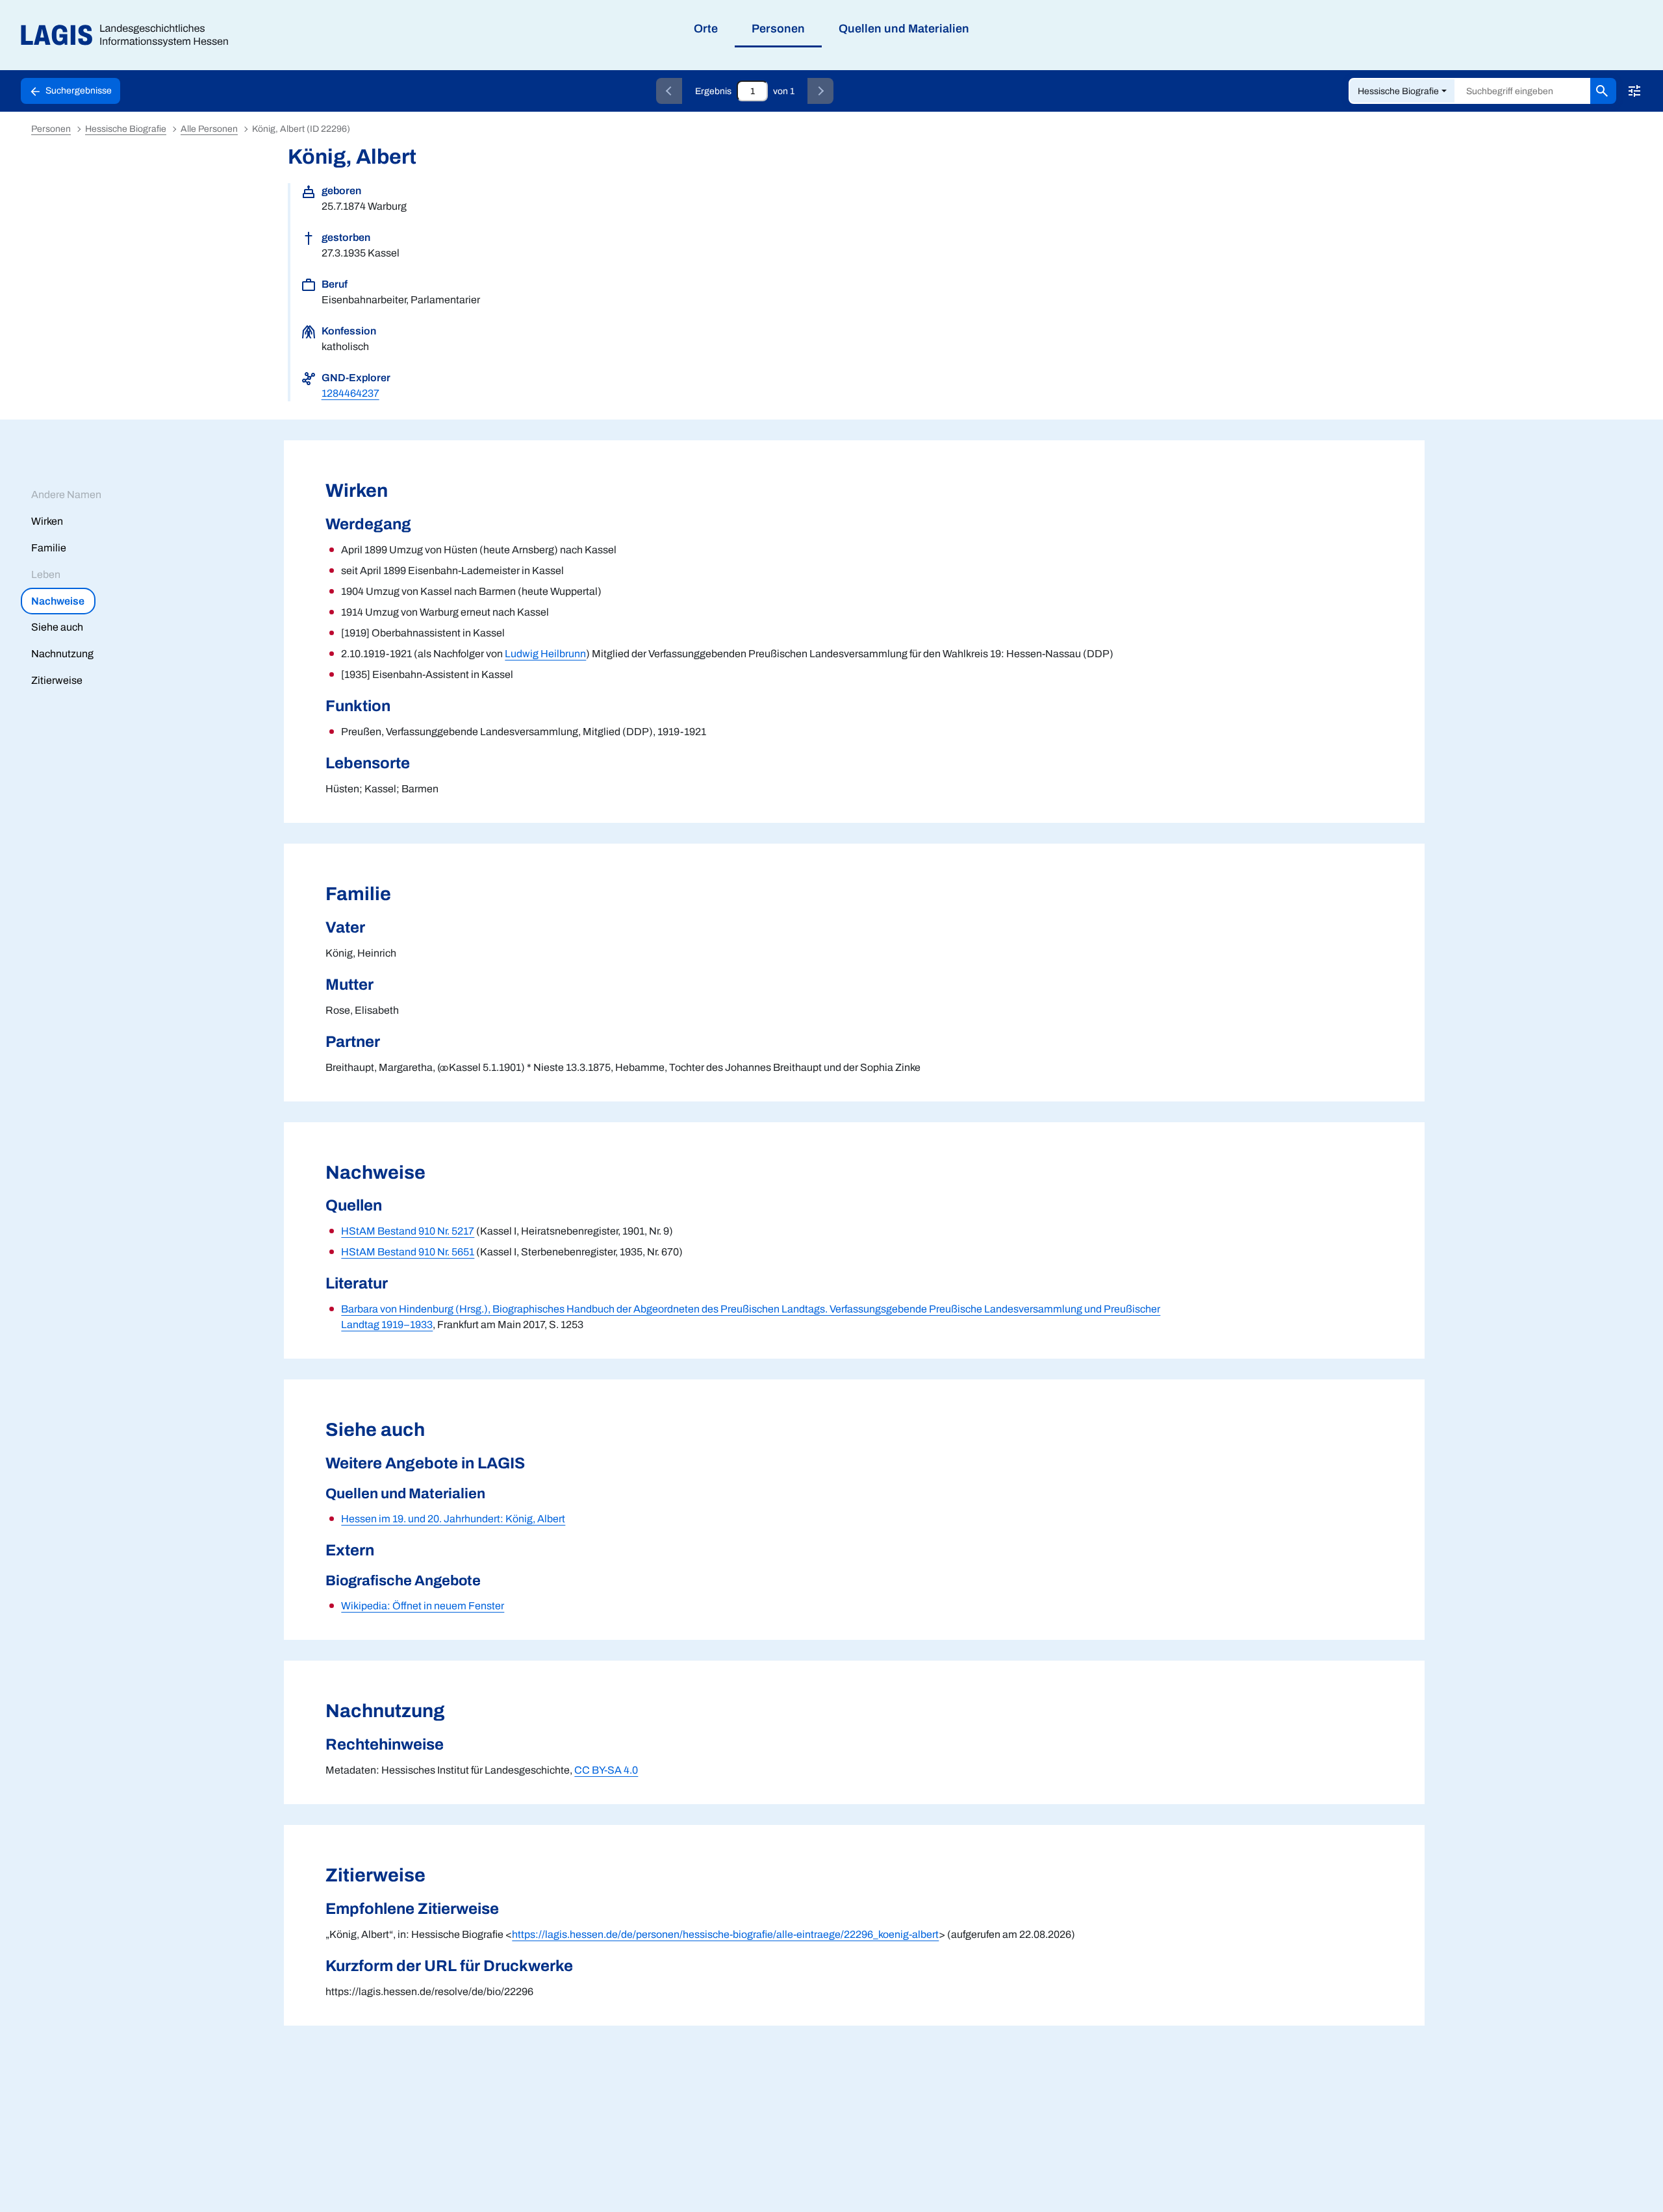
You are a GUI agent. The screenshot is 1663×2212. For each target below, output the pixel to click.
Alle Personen (209, 129)
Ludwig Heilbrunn (545, 654)
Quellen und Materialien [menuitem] (904, 29)
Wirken (47, 521)
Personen (51, 129)
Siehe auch (57, 627)
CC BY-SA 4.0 (606, 1770)
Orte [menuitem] (706, 29)
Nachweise (58, 601)
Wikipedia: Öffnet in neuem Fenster (423, 1606)
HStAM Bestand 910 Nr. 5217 (408, 1231)
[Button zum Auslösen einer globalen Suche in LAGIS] (1603, 91)
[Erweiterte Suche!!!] (1634, 91)
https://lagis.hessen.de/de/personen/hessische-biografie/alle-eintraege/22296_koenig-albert (725, 1934)
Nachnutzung (62, 654)
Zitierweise (57, 680)
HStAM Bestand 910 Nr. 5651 (408, 1252)
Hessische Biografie (1398, 91)
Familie (49, 548)
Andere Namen (66, 495)
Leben (46, 574)
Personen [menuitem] (778, 29)
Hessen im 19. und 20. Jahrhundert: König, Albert (453, 1519)
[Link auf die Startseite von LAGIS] (130, 35)
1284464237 (350, 393)
